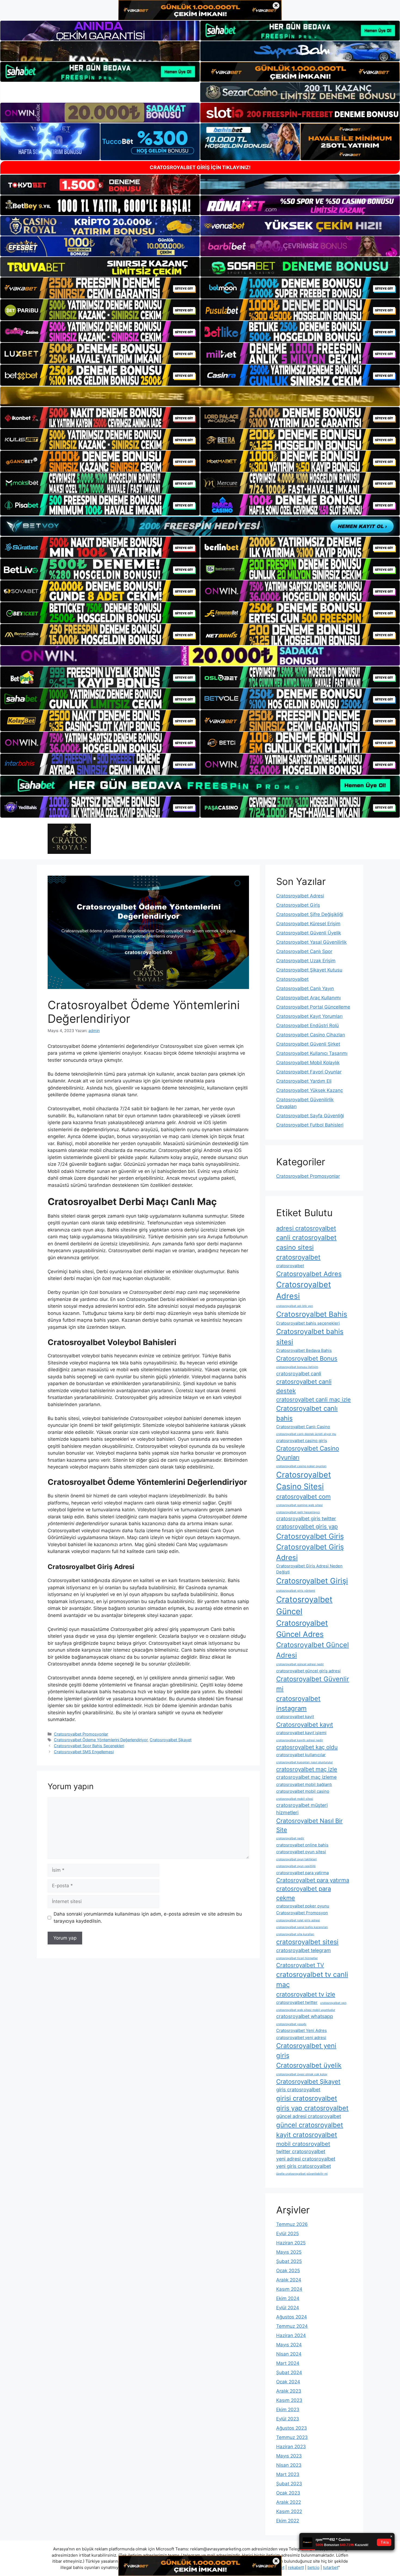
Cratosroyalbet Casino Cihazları (311, 1035)
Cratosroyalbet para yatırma (313, 1880)
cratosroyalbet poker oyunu (303, 1906)
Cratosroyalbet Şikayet (171, 1740)
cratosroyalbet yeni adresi (301, 2038)
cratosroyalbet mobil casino (303, 1791)
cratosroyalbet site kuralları (295, 1934)
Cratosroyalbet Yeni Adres (301, 2030)
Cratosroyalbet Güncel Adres (302, 1629)
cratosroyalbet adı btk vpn (295, 1306)
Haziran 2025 (291, 2243)
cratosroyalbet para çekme (304, 1893)
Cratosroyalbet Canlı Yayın (305, 988)
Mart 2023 (288, 2474)
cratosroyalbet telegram (304, 1950)
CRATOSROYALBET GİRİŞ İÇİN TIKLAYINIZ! (200, 167)
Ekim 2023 (288, 2410)
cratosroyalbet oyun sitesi (301, 1852)
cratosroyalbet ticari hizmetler (297, 1958)
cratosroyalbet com (303, 1497)
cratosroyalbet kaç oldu (307, 1747)
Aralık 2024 (289, 2280)
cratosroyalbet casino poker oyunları (301, 1466)
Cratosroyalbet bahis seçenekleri (308, 1323)
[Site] (100, 288)
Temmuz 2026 (292, 2224)
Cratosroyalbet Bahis (312, 1314)
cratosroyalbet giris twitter (306, 1518)
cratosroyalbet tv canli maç (312, 1980)
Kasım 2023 (289, 2400)
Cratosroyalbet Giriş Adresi (310, 1552)
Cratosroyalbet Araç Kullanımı (308, 998)
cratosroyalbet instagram (298, 1703)
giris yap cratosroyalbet (312, 2108)
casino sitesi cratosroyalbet (298, 1252)
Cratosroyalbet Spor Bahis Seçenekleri (89, 1746)
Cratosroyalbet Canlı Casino (303, 1427)
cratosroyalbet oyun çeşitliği (296, 1866)
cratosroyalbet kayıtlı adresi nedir (300, 1740)
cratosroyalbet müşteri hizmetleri (302, 1809)
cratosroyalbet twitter (297, 2002)
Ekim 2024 (288, 2298)
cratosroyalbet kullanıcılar (301, 1755)
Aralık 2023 (289, 2391)
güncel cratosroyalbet (310, 2125)
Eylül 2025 (287, 2234)
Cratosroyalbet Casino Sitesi (304, 1481)
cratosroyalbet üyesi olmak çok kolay (302, 2074)
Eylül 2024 (288, 2308)
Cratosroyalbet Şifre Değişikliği (310, 914)
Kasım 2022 (289, 2511)
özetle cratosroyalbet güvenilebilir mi (302, 2174)
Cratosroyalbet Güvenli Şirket (308, 1044)
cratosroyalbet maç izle (307, 1769)
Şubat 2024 (289, 2372)
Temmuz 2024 (292, 2326)
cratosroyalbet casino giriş (302, 1441)
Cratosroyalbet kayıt (305, 1725)
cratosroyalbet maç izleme (306, 1777)
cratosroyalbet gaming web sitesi (299, 1505)
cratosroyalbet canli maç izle (313, 1399)
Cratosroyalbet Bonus (307, 1358)
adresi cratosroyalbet (306, 1228)
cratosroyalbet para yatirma (302, 1873)
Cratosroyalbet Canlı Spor (304, 951)
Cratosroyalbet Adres (309, 1274)
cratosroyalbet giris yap (307, 1526)
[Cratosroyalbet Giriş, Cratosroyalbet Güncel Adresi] (69, 838)
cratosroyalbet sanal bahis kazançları (302, 1927)
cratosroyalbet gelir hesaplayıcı (298, 1512)
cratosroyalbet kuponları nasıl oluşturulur (304, 1762)
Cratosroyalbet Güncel (304, 1605)
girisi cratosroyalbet (307, 2098)
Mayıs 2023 (289, 2456)
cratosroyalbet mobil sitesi (295, 1799)
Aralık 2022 (289, 2502)
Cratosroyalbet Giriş (298, 905)
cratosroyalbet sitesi (307, 1942)
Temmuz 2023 (292, 2437)
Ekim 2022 (288, 2521)
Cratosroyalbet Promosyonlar (81, 1734)
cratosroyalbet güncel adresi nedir (300, 1664)
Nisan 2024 (289, 2354)
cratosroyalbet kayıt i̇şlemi (301, 1733)
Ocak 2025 (288, 2271)
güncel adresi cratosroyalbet (309, 2116)
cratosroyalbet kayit (295, 1717)
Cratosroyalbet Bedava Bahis (304, 1350)
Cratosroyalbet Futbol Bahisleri (310, 1125)
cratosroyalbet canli (299, 1374)
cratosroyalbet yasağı (291, 2024)
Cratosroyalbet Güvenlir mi (313, 1684)
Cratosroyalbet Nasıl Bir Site (309, 1825)
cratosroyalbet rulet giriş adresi (298, 1920)
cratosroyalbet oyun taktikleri (296, 1859)
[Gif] (200, 396)
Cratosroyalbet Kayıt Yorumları (309, 1016)
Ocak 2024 (288, 2382)
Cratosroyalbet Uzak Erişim (306, 961)
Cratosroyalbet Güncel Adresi (313, 1650)
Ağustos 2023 (292, 2428)
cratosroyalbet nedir (290, 1838)
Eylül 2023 (288, 2419)
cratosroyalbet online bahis (302, 1845)
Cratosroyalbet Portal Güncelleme (313, 1007)
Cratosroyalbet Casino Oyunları (308, 1453)
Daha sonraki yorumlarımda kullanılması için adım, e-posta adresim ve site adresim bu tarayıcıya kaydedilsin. (148, 1917)
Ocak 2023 (288, 2493)
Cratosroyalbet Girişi (312, 1581)
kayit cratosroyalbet (307, 2135)
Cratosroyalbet (292, 979)
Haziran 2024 (291, 2335)
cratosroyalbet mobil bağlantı (304, 1784)
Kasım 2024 (289, 2289)
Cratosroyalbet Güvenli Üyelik (309, 933)
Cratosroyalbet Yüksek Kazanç (310, 1090)
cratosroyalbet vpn (333, 2003)
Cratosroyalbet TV (300, 1965)
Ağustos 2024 (292, 2317)
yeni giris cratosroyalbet (304, 2166)
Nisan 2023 (289, 2465)
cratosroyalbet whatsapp (305, 2016)
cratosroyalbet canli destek (304, 1386)
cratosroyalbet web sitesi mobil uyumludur (306, 2010)
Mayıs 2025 (289, 2252)
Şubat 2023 (289, 2484)
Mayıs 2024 (289, 2345)
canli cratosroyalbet (306, 1238)
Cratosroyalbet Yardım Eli (304, 1081)
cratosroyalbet (290, 1266)
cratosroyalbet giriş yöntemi (296, 1591)
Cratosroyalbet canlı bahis (307, 1413)
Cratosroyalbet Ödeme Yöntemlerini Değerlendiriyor (101, 1740)
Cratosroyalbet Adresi (300, 896)
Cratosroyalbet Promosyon (302, 1913)
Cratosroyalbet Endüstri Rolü (307, 1025)
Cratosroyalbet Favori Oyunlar (309, 1072)
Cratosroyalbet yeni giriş (306, 2051)
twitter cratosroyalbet (301, 2151)
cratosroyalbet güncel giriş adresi (308, 1671)
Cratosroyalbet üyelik (309, 2065)
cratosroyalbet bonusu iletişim (297, 1367)
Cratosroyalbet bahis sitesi (310, 1337)
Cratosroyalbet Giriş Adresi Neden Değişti (309, 1569)
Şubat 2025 (289, 2261)
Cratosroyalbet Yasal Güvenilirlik (311, 942)
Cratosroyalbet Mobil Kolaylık (308, 1063)
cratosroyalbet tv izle (306, 1994)
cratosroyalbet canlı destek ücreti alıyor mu (306, 1434)
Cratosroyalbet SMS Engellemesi (84, 1752)
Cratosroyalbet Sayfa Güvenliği (310, 1116)
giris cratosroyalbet (298, 2090)
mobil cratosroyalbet (303, 2144)
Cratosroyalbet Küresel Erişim (308, 924)
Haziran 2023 (291, 2447)
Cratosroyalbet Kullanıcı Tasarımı (312, 1053)
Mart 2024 (288, 2363)
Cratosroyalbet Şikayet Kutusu (309, 970)
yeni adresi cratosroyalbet (306, 2159)
